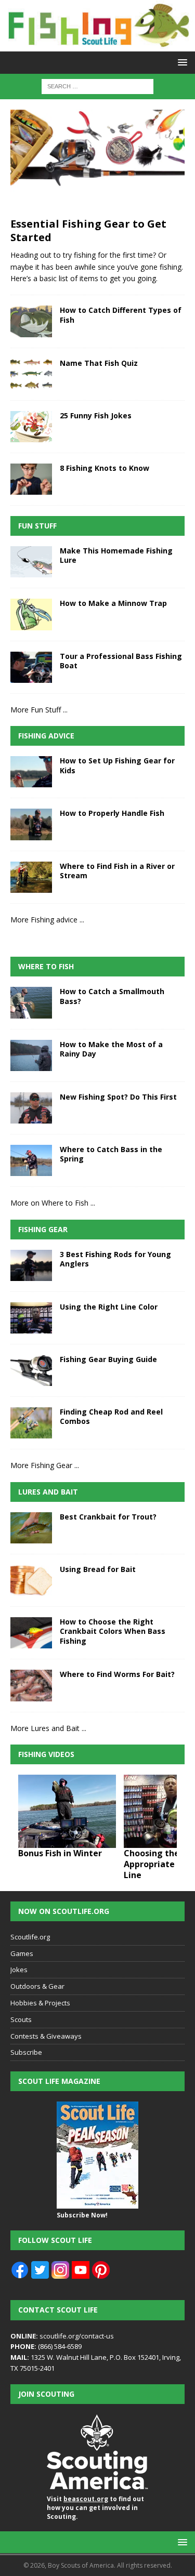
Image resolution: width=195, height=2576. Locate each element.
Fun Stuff (37, 526)
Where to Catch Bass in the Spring (111, 1154)
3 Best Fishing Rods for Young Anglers (115, 1259)
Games (22, 1953)
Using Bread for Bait (98, 1569)
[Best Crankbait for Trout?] (31, 1528)
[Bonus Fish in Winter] (67, 1811)
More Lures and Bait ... (48, 1728)
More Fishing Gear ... (45, 1465)
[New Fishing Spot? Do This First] (31, 1108)
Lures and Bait (48, 1492)
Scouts (21, 2019)
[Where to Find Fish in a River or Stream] (31, 877)
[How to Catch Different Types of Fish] (31, 321)
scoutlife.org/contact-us (62, 2336)
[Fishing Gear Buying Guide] (31, 1370)
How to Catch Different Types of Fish (121, 315)
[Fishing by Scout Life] (97, 45)
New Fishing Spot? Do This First (118, 1097)
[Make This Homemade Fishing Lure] (31, 562)
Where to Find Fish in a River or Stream (117, 871)
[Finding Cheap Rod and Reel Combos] (31, 1423)
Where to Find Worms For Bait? (117, 1674)
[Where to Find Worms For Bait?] (31, 1685)
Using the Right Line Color (109, 1307)
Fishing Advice (46, 736)
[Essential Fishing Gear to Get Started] (97, 161)
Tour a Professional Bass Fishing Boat (121, 661)
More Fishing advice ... (47, 920)
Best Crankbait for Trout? (108, 1517)
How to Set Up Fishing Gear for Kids (117, 765)
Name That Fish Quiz (99, 363)
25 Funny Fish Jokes (96, 415)
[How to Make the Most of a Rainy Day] (31, 1055)
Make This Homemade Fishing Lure (116, 555)
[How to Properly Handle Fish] (31, 824)
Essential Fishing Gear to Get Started (88, 230)
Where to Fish (46, 966)
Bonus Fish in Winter (60, 1853)
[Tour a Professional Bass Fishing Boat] (31, 667)
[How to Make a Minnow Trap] (31, 614)
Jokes (19, 1970)
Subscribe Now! (82, 2215)
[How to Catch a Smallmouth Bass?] (31, 1002)
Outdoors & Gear (37, 1986)
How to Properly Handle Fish (112, 813)
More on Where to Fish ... (53, 1203)
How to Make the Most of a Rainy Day (111, 1049)
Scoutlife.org (30, 1937)
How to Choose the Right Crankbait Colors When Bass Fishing (113, 1631)
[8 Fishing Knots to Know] (31, 479)
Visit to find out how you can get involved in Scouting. (95, 2508)
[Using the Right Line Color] (31, 1318)
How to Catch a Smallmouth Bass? (112, 996)
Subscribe (26, 2052)
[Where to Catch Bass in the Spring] (31, 1160)
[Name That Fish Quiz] (31, 374)
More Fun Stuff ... (39, 710)
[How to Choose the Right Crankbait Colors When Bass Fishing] (31, 1633)
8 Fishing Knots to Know (105, 468)
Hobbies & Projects (40, 2003)
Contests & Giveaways (46, 2036)
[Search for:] (97, 85)
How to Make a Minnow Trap (113, 603)
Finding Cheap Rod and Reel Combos (111, 1416)
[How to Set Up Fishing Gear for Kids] (31, 772)
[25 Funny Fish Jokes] (31, 427)
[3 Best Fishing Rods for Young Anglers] (31, 1265)
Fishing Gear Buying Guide (108, 1359)
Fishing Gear (43, 1229)
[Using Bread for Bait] (31, 1580)
